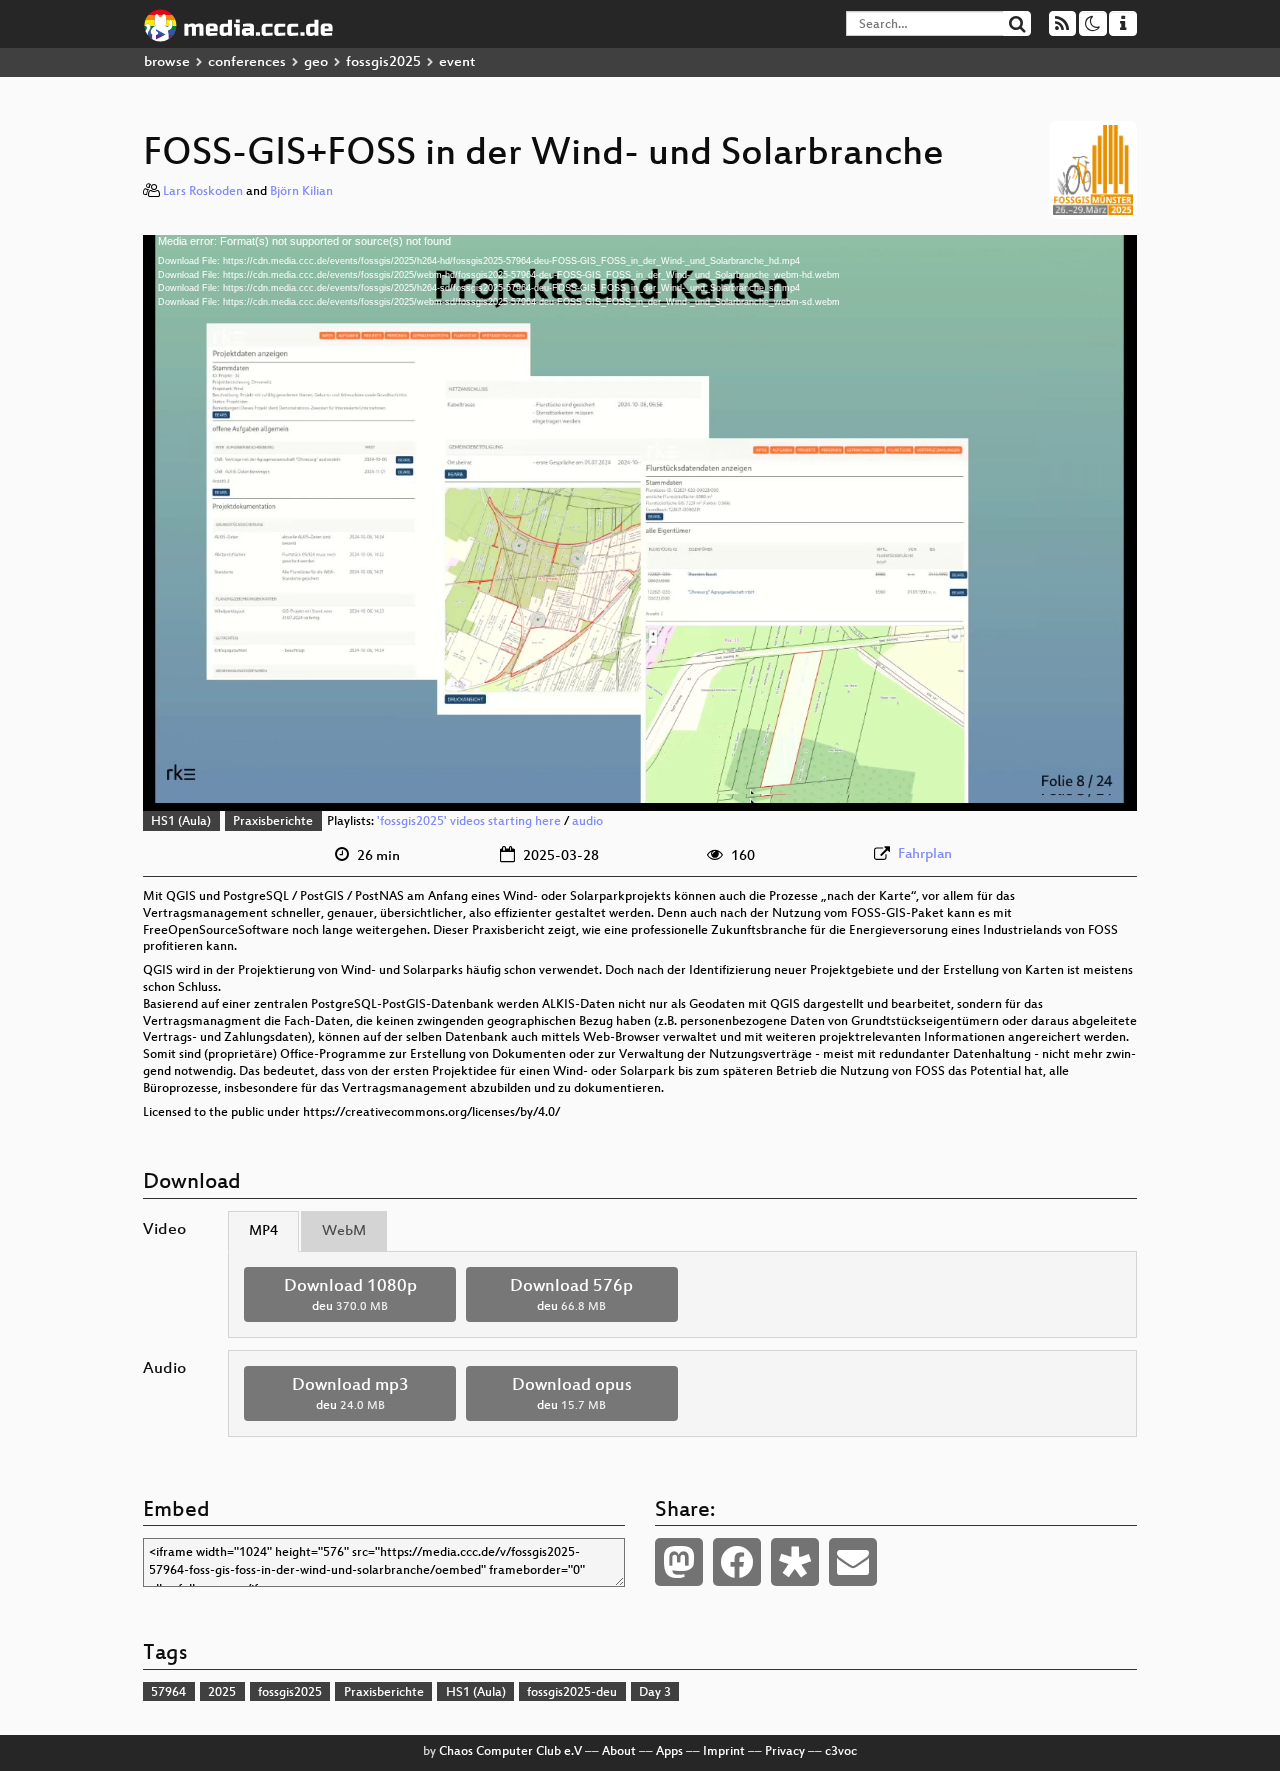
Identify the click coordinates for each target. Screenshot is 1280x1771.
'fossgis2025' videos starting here (469, 822)
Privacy (785, 1752)
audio (587, 822)
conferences (247, 62)
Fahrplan (925, 854)
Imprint (724, 1752)
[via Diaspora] (795, 1562)
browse (167, 62)
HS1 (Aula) (181, 822)
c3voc (841, 1752)
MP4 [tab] (263, 1231)
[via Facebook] (737, 1562)
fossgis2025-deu (572, 1693)
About (619, 1752)
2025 (222, 1693)
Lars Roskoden (203, 192)
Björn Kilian (301, 192)
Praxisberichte (273, 822)
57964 (168, 1693)
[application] (640, 523)
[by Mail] (853, 1562)
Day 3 (655, 1693)
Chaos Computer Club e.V (510, 1752)
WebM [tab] (344, 1231)
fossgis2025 (383, 62)
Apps (669, 1752)
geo (316, 62)
